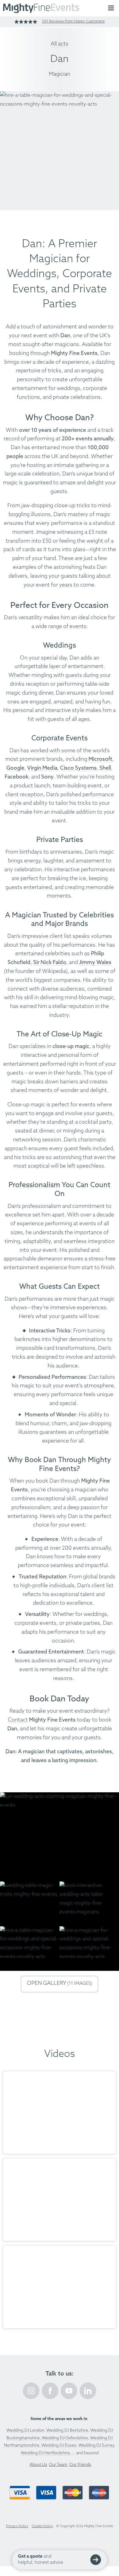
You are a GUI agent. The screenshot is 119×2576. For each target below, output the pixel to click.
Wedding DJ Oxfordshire (65, 2438)
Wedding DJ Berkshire (67, 2431)
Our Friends (80, 2465)
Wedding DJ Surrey (96, 2446)
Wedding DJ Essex (59, 2446)
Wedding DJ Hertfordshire (45, 2453)
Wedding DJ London (25, 2431)
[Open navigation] (111, 8)
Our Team (58, 2465)
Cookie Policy (42, 2526)
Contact (18, 1720)
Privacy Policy (17, 2526)
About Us (38, 2465)
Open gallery (60, 1983)
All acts (60, 44)
